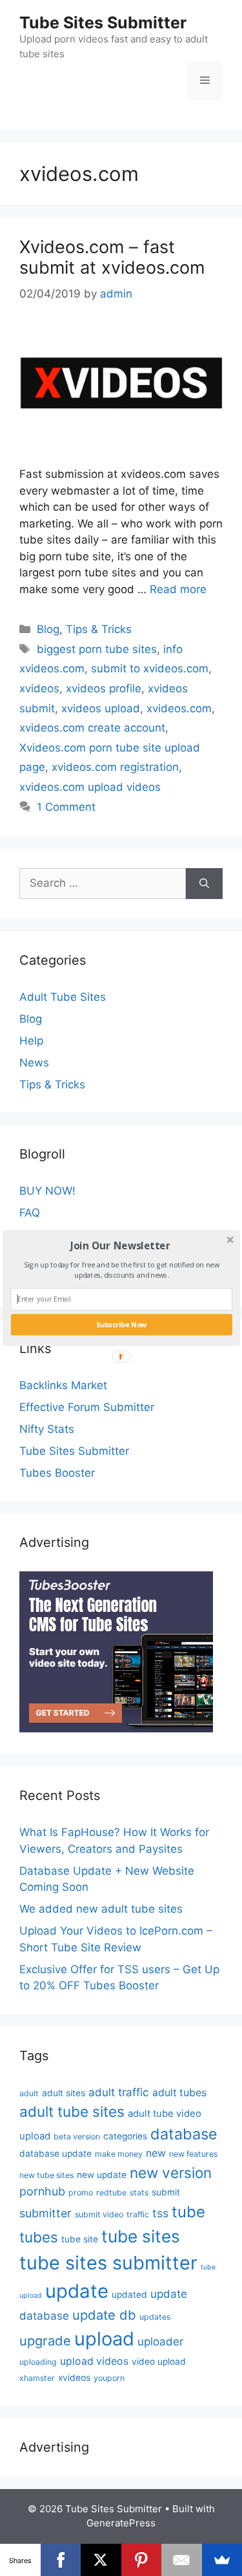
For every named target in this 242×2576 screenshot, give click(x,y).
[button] (120, 1245)
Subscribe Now (121, 1325)
